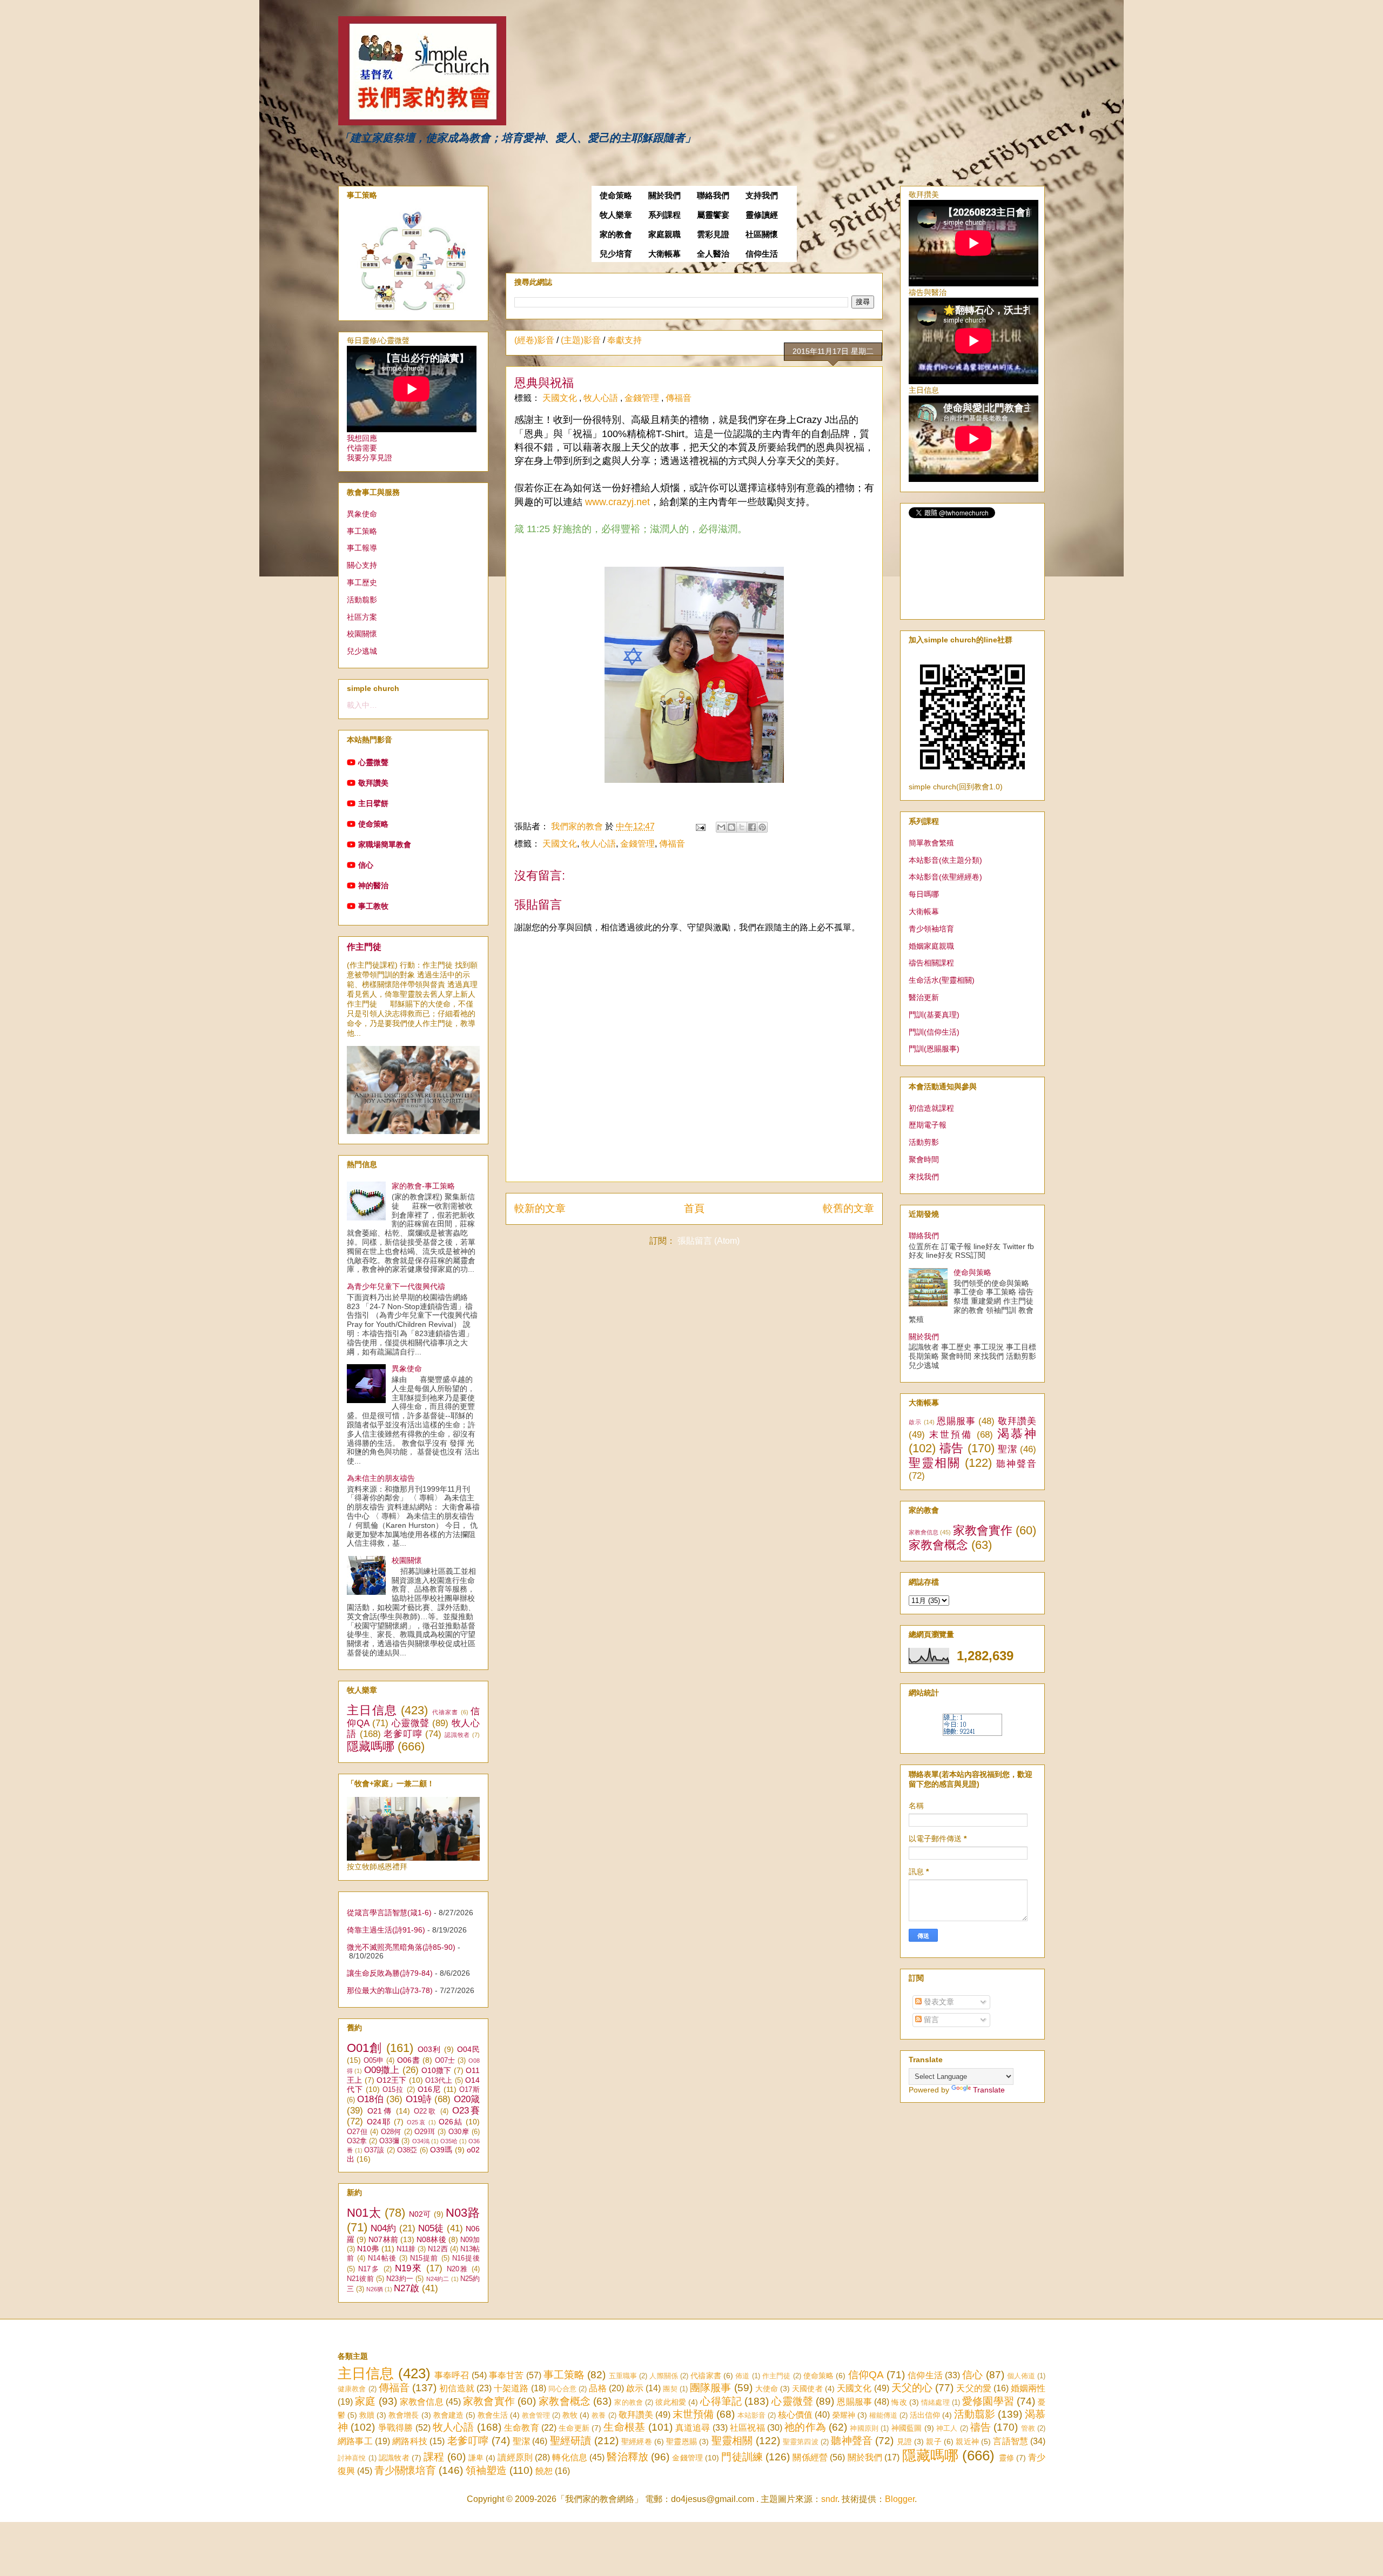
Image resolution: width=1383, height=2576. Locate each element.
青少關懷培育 (405, 2470)
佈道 (742, 2376)
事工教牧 (373, 906)
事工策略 (362, 531)
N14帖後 (382, 2258)
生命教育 (522, 2428)
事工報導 (362, 548)
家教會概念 (938, 1545)
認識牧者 (457, 1735)
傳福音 (679, 398)
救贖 (367, 2415)
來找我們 (924, 1177)
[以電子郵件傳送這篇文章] (721, 827)
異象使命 (362, 514)
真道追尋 (693, 2428)
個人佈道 (1021, 2376)
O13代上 (439, 2081)
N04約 (383, 2228)
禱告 (952, 1448)
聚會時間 (924, 1159)
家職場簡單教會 (385, 844)
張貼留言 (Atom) (709, 1241)
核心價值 (795, 2415)
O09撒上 (382, 2070)
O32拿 (357, 2141)
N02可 (420, 2214)
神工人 (947, 2428)
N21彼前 (360, 2279)
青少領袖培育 (931, 929)
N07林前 (383, 2239)
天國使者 (807, 2389)
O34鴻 (421, 2141)
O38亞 (407, 2150)
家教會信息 (924, 1532)
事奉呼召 (452, 2375)
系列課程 (664, 215)
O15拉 (393, 2090)
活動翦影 (362, 600)
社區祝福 (747, 2428)
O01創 (365, 2048)
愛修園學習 (988, 2401)
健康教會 (352, 2389)
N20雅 (458, 2269)
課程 (434, 2457)
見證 (904, 2441)
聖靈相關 (935, 1463)
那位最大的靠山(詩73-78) (390, 1990)
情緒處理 (935, 2402)
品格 (597, 2388)
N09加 (470, 2240)
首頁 (694, 1208)
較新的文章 (540, 1208)
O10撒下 (437, 2070)
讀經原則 (515, 2457)
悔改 (899, 2402)
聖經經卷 (637, 2441)
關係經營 (810, 2457)
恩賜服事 (956, 1421)
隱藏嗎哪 (371, 1746)
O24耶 (379, 2122)
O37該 (374, 2150)
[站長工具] (972, 1733)
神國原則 (864, 2428)
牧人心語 (602, 398)
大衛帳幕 (664, 254)
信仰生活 (762, 254)
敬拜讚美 (373, 783)
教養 (599, 2415)
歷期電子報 (928, 1125)
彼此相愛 (671, 2402)
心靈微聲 (373, 762)
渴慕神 (1017, 1434)
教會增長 (404, 2415)
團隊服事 (710, 2388)
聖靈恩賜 (682, 2441)
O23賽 (466, 2111)
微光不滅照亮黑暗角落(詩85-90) (401, 1947)
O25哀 (417, 2122)
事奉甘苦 (506, 2375)
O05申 (374, 2061)
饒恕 (544, 2471)
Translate (989, 2090)
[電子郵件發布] (700, 826)
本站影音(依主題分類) (945, 860)
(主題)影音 (581, 340)
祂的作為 (805, 2427)
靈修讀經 (762, 215)
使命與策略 (972, 1272)
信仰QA (866, 2375)
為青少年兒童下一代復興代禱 (396, 1286)
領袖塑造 (486, 2470)
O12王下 (392, 2080)
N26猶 (375, 2289)
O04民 (468, 2049)
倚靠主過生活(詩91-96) (386, 1930)
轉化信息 (570, 2457)
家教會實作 (983, 1530)
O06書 (408, 2060)
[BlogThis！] (731, 827)
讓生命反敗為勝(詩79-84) (390, 1973)
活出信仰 (925, 2415)
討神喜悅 (352, 2458)
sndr (829, 2499)
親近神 (967, 2441)
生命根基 (624, 2427)
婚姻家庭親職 (931, 946)
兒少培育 (616, 254)
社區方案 (362, 617)
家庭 (365, 2401)
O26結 (451, 2122)
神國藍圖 (907, 2428)
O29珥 (425, 2132)
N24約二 (438, 2279)
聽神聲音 (1016, 1464)
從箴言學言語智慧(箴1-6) (389, 1913)
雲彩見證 (713, 234)
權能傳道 (883, 2415)
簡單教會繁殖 (931, 843)
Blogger (900, 2499)
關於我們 (664, 196)
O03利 (429, 2049)
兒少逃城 (362, 651)
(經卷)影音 (534, 340)
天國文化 (561, 398)
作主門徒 (364, 947)
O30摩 (459, 2132)
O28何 (391, 2132)
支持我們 (762, 196)
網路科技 (410, 2441)
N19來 (409, 2268)
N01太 (364, 2213)
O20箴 (467, 2099)
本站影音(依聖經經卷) (945, 877)
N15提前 (424, 2258)
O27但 (357, 2132)
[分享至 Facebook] (752, 827)
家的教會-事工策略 (423, 1186)
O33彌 (389, 2141)
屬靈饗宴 (713, 215)
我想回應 (362, 438)
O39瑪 (441, 2150)
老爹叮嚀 (403, 1734)
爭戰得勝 (396, 2428)
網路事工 (355, 2441)
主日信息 (372, 1710)
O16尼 (429, 2089)
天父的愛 (974, 2388)
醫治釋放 (627, 2457)
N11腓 (406, 2249)
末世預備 (951, 1435)
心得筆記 (721, 2401)
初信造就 (456, 2388)
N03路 (463, 2213)
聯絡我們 (713, 196)
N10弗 (368, 2249)
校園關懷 (362, 634)
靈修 (1006, 2458)
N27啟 (407, 2288)
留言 (930, 2020)
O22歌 (425, 2111)
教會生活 (493, 2415)
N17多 (369, 2269)
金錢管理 (643, 398)
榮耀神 (844, 2415)
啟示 (915, 1422)
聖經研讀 (571, 2441)
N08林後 (431, 2239)
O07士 (445, 2061)
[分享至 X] (742, 827)
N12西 (438, 2249)
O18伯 (370, 2099)
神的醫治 (373, 886)
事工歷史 (362, 582)
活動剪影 (924, 1142)
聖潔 (1007, 1449)
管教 (1028, 2428)
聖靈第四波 (801, 2442)
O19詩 (419, 2099)
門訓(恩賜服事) (934, 1049)
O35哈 (449, 2141)
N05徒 (431, 2228)
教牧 (570, 2415)
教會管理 (536, 2415)
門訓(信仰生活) (934, 1032)
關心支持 (362, 565)
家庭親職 (664, 234)
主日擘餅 (373, 803)
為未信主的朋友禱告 (381, 1478)
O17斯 (469, 2090)
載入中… (362, 705)
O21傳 (380, 2111)
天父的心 (912, 2388)
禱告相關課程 (931, 963)
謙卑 (476, 2458)
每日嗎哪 (924, 894)
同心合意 (562, 2389)
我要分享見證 (370, 458)
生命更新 (574, 2428)
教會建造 (448, 2415)
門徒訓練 (742, 2457)
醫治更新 (924, 997)
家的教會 (616, 234)
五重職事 (623, 2376)
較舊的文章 (848, 1208)
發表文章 (938, 2002)
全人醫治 (713, 254)
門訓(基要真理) (934, 1015)
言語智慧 (1011, 2441)
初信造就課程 (931, 1108)
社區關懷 (762, 234)
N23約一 (400, 2279)
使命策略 (616, 196)
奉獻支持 (625, 340)
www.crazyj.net (617, 502)
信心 (366, 865)
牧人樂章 (616, 215)
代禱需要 (362, 448)
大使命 (767, 2389)
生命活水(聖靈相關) (942, 980)
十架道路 (511, 2388)
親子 (934, 2441)
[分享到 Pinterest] (762, 827)
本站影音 (751, 2415)
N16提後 (466, 2258)
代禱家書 (445, 1712)
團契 (670, 2389)
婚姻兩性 (1028, 2388)
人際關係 (664, 2376)
